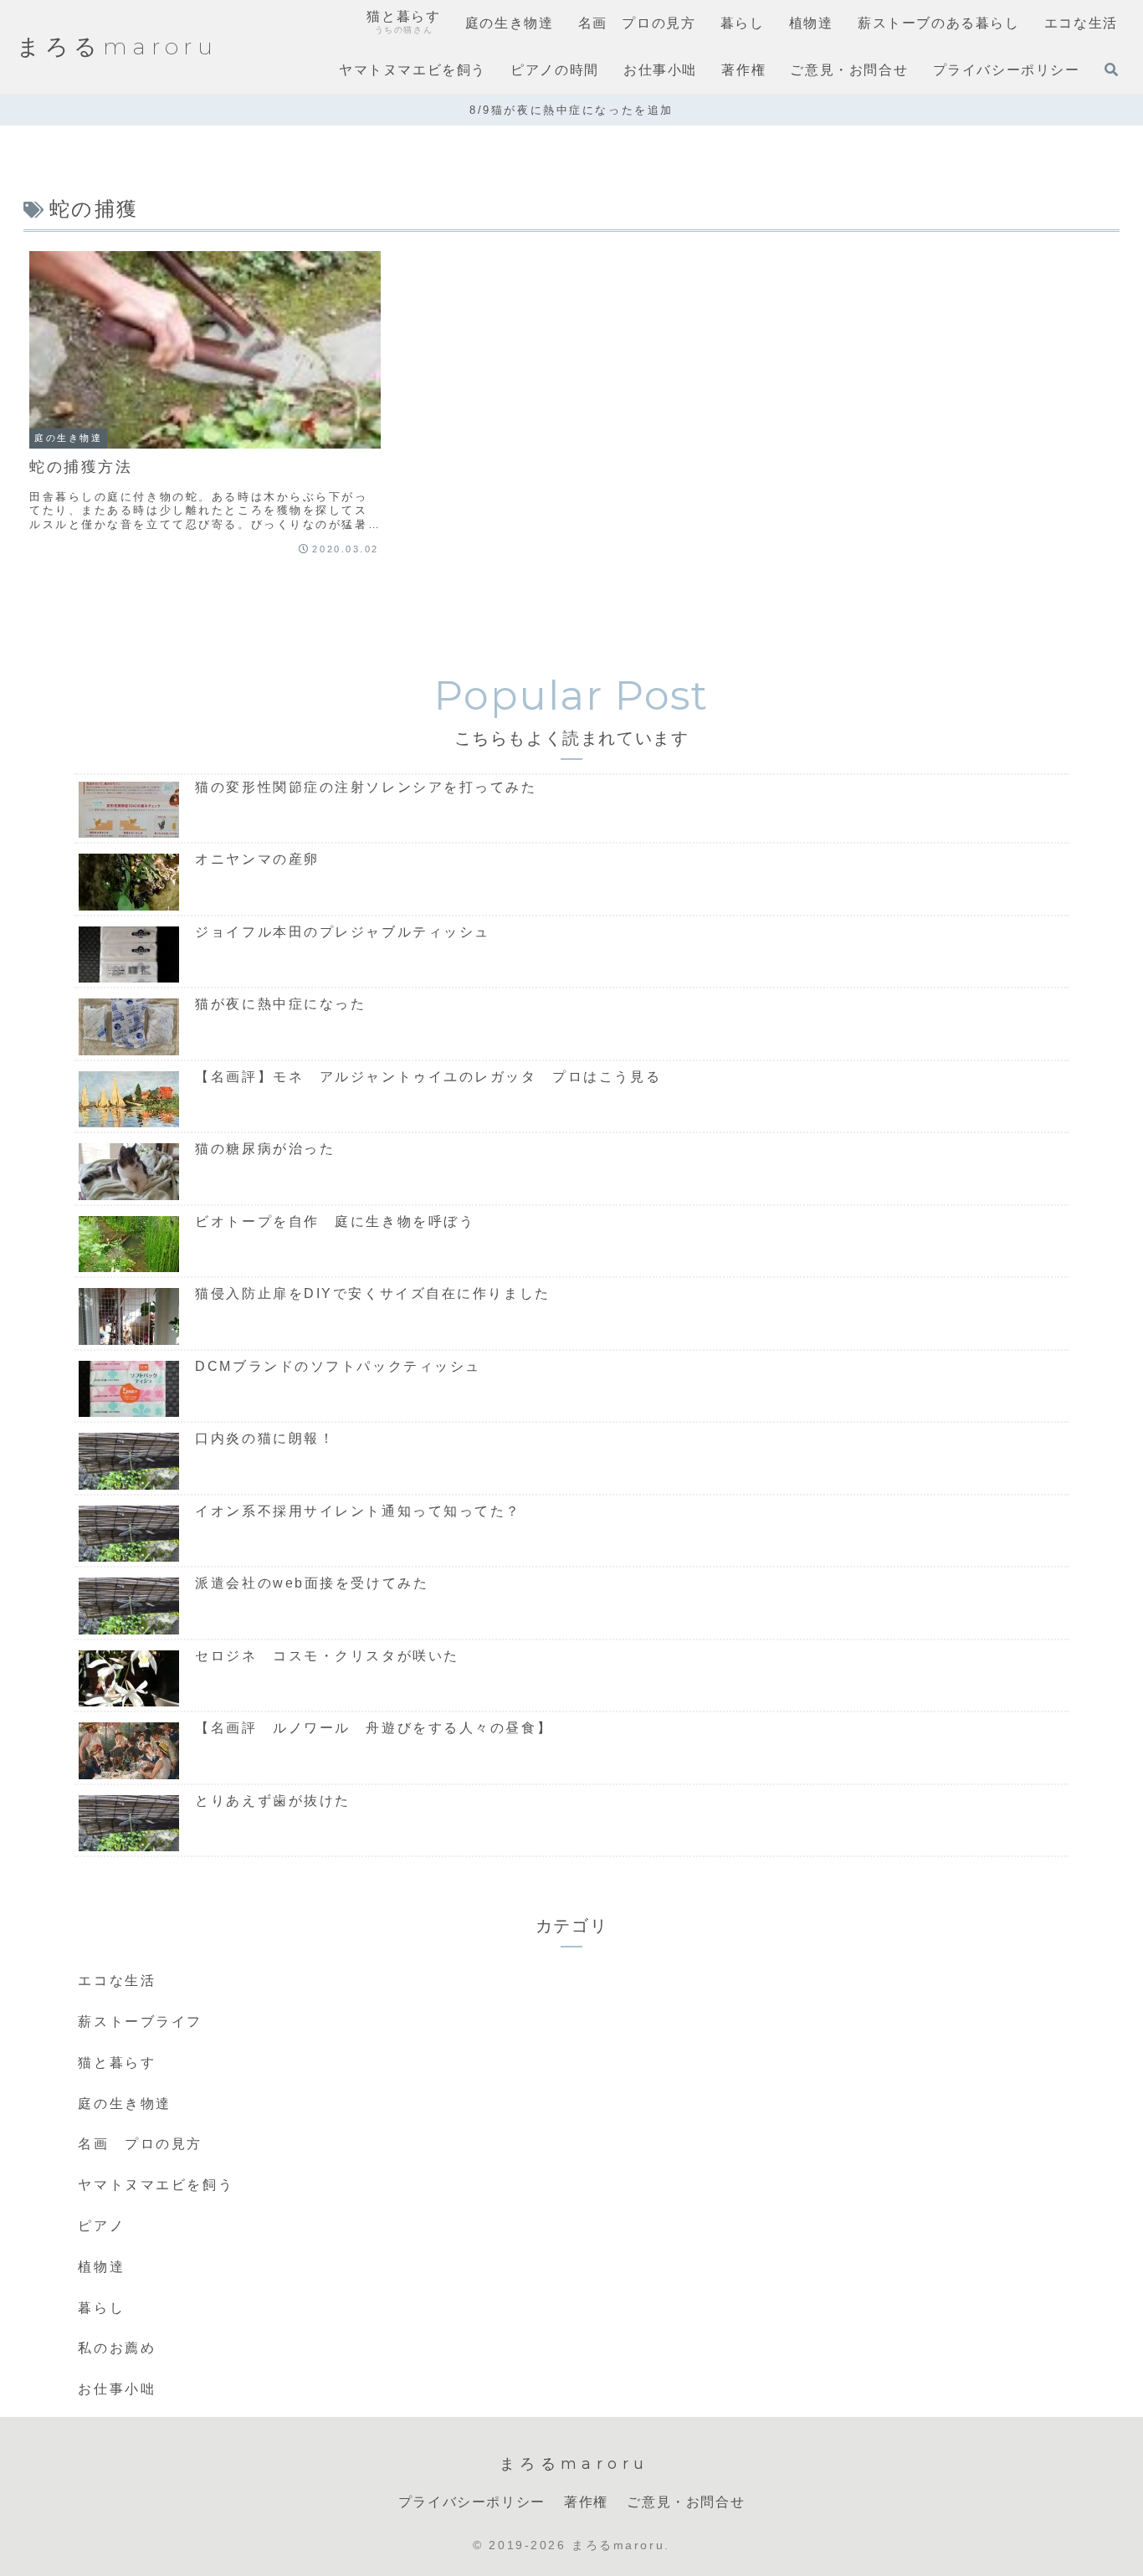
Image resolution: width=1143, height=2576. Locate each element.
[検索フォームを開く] (1111, 69)
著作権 (586, 2502)
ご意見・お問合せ (686, 2502)
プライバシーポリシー (472, 2502)
